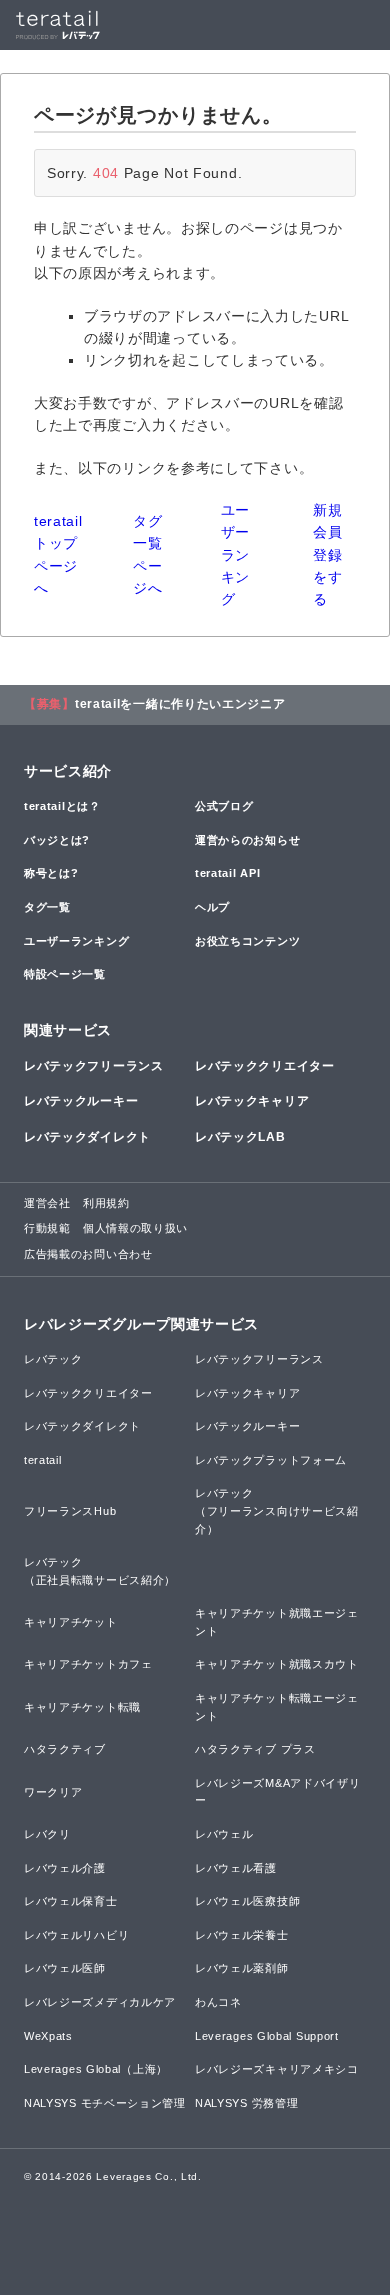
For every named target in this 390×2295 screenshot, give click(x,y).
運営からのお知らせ (247, 840)
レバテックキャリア (252, 1101)
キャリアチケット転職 (82, 1707)
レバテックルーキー (81, 1101)
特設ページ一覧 (65, 974)
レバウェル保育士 (71, 1901)
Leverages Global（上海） (96, 2069)
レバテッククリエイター (265, 1066)
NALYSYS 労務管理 (246, 2103)
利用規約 (106, 1203)
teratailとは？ (62, 806)
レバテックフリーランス (94, 1066)
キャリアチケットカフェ (88, 1664)
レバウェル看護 (236, 1868)
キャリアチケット (71, 1622)
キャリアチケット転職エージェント (277, 1707)
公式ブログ (224, 806)
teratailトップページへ (58, 554)
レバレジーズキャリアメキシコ (277, 2069)
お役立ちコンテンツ (247, 941)
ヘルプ (212, 907)
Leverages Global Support (267, 2036)
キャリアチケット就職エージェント (277, 1622)
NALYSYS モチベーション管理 (105, 2103)
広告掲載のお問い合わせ (88, 1254)
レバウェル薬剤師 (242, 1968)
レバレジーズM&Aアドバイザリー (278, 1792)
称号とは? (51, 873)
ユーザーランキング (235, 555)
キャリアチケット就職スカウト (277, 1664)
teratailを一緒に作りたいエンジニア (180, 704)
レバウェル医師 (65, 1968)
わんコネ (218, 2002)
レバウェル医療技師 (247, 1901)
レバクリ (47, 1834)
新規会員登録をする (327, 555)
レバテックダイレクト (87, 1137)
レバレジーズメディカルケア (100, 2002)
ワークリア (53, 1792)
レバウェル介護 (65, 1868)
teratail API (227, 873)
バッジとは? (57, 840)
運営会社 (47, 1203)
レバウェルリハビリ (76, 1935)
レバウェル (224, 1834)
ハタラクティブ (65, 1749)
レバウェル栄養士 (242, 1935)
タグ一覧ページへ (147, 554)
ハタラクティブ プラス (255, 1749)
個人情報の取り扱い (135, 1228)
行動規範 (47, 1228)
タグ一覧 (47, 907)
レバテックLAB (240, 1137)
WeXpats (48, 2036)
